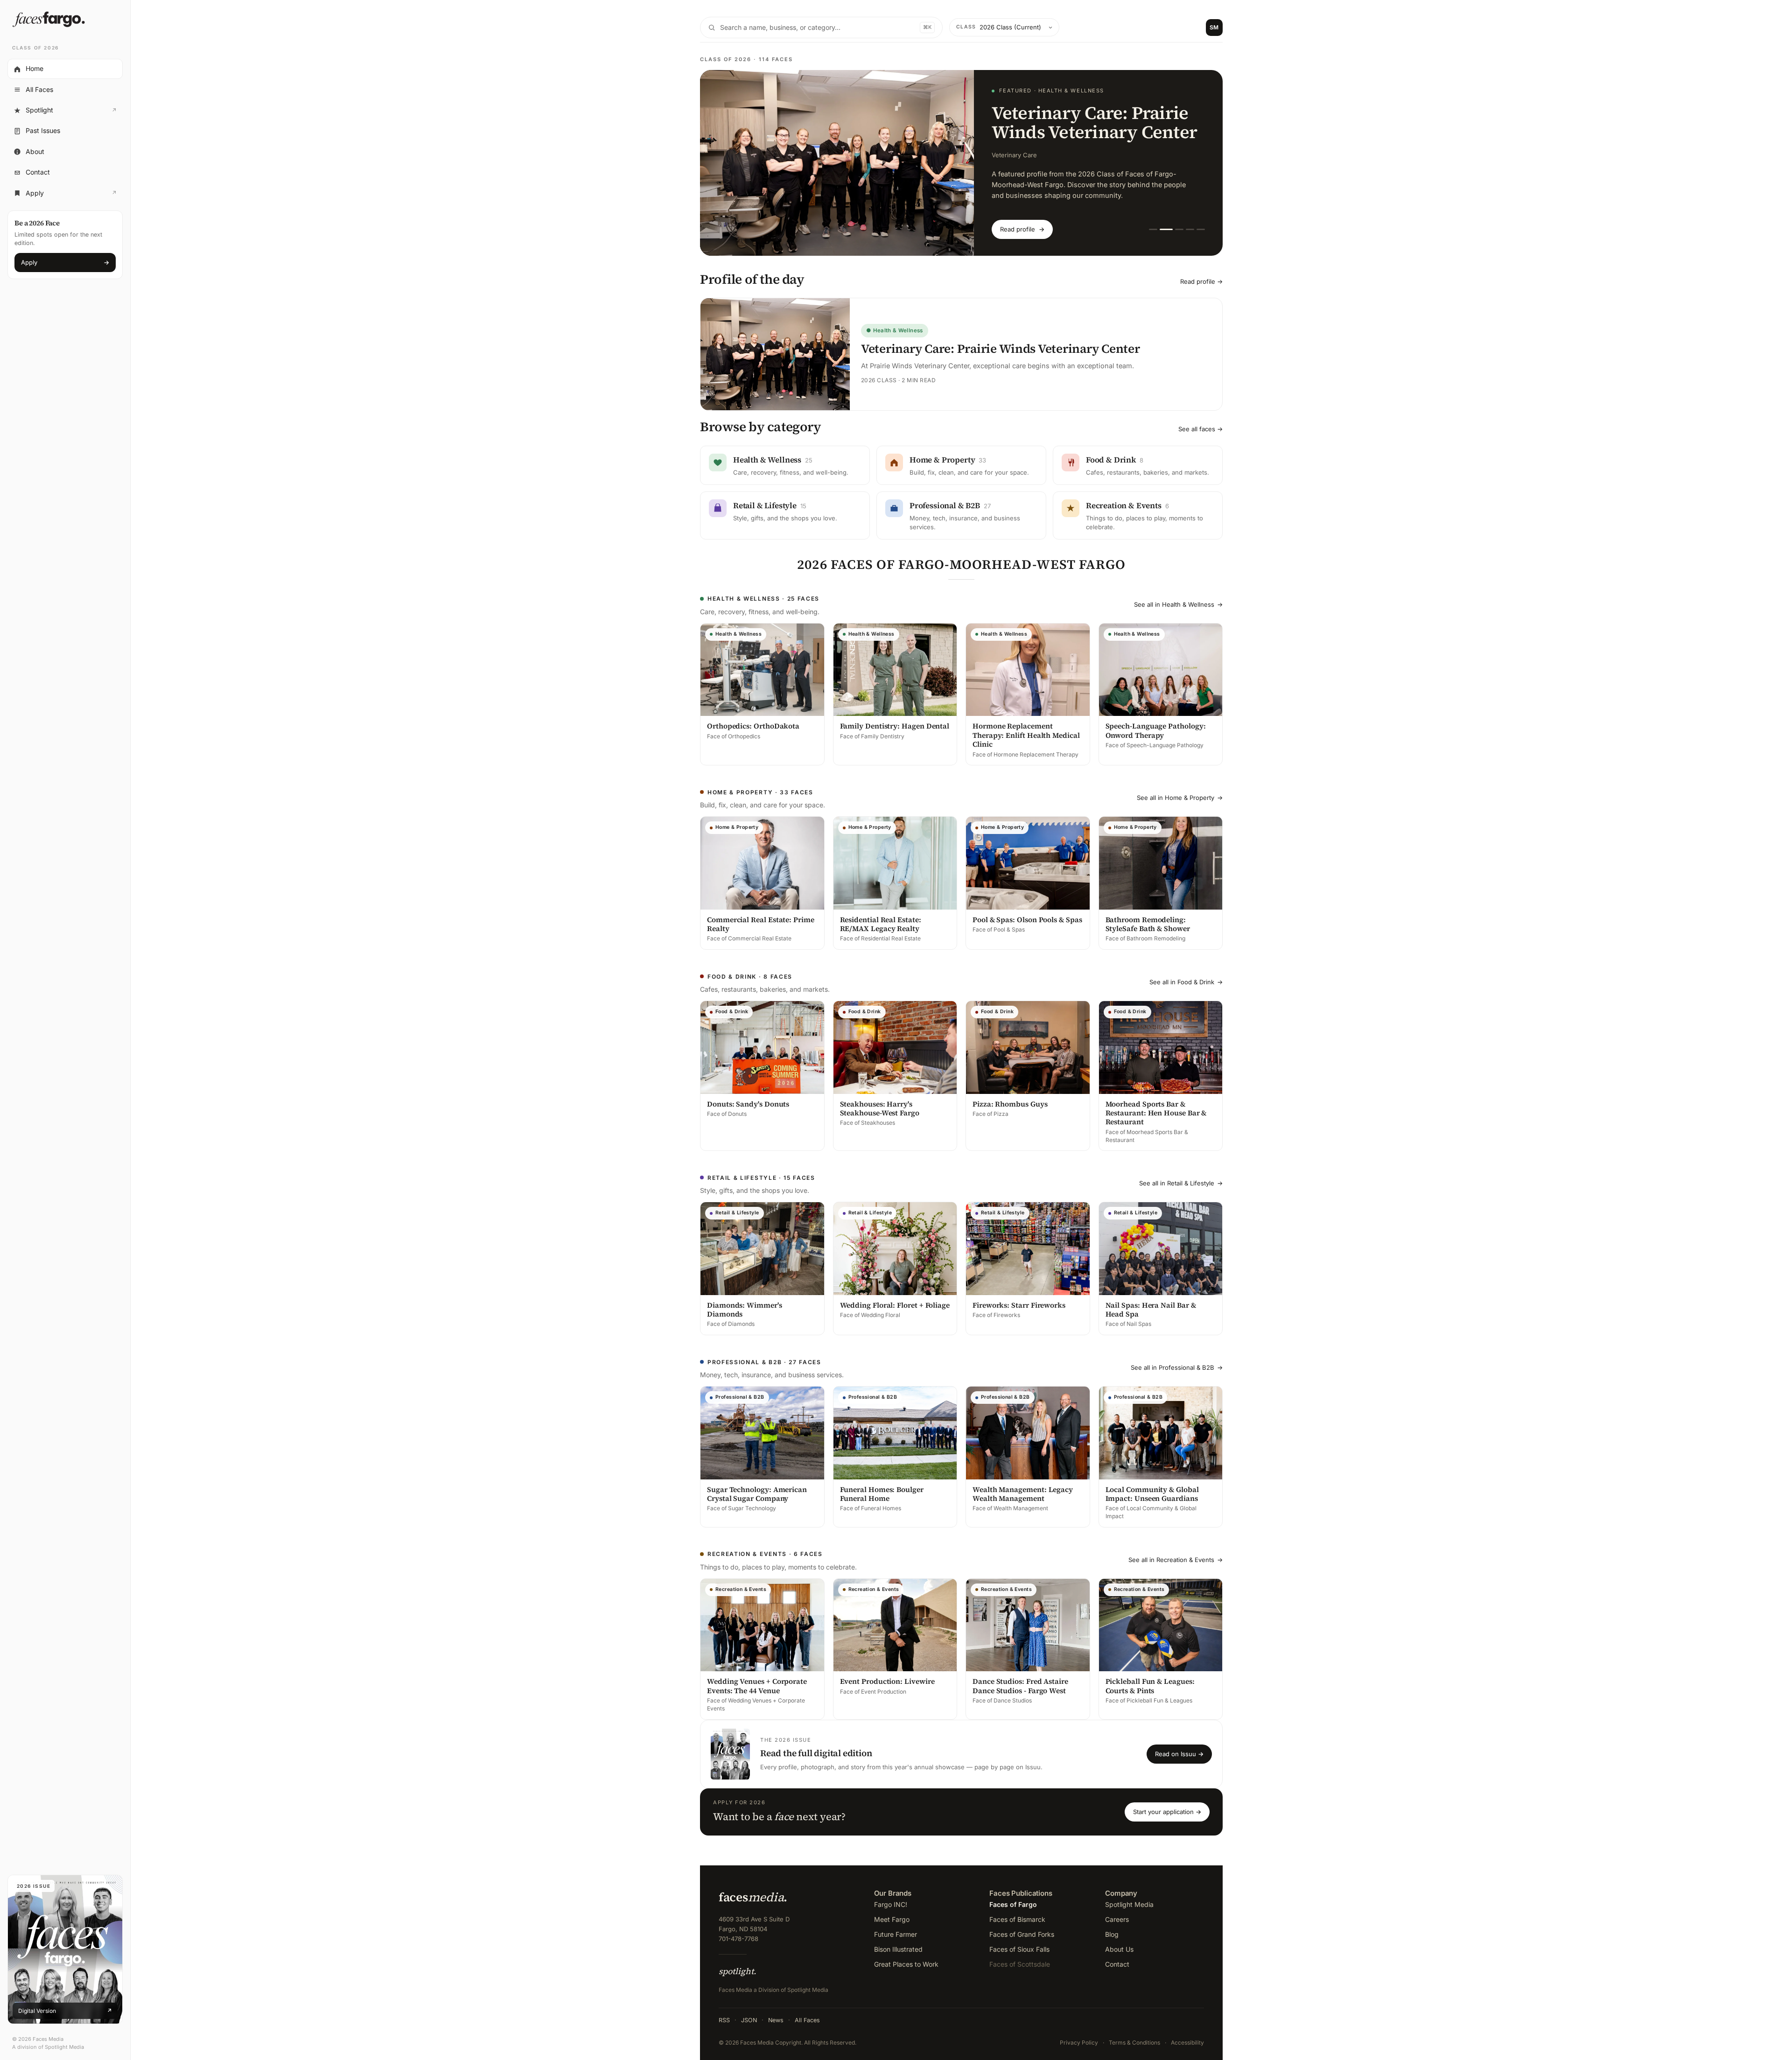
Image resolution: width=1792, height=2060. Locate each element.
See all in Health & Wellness (1178, 596)
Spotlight (65, 112)
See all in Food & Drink (1186, 974)
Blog (1112, 1926)
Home (35, 69)
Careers (1117, 1911)
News (776, 2012)
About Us (1119, 1941)
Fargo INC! (891, 1896)
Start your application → (1167, 1803)
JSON (749, 2012)
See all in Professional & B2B (1177, 1359)
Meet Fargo (892, 1911)
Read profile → (1201, 273)
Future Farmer (896, 1926)
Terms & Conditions (1134, 2034)
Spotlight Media (1129, 1896)
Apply (65, 196)
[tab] (1153, 221)
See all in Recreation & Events (1176, 1552)
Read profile (1022, 221)
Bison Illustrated (898, 1941)
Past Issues (43, 131)
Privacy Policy (1079, 2034)
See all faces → (1200, 421)
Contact (38, 172)
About (35, 151)
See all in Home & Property (1180, 790)
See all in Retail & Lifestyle (1181, 1175)
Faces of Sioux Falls (1019, 1941)
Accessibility (1187, 2034)
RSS (724, 2012)
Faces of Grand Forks (1022, 1926)
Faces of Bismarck (1017, 1911)
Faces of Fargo (1013, 1896)
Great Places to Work (906, 1956)
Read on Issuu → (1179, 1746)
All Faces (39, 89)
